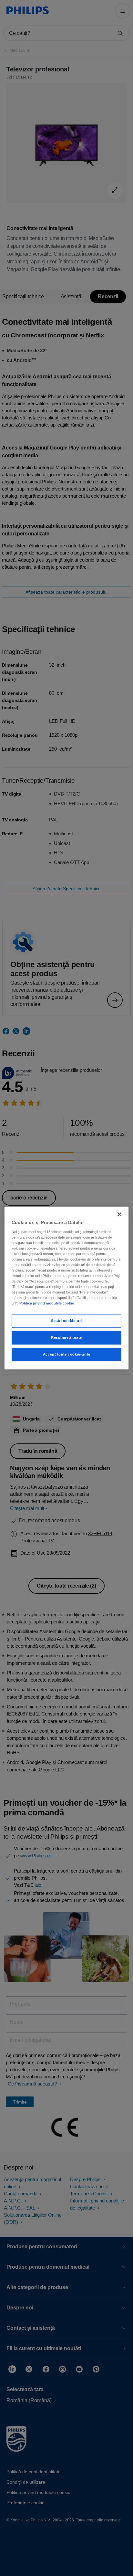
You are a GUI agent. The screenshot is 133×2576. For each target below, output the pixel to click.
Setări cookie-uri (66, 1321)
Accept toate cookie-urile (66, 1354)
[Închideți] (119, 1214)
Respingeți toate (66, 1337)
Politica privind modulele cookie (47, 1303)
